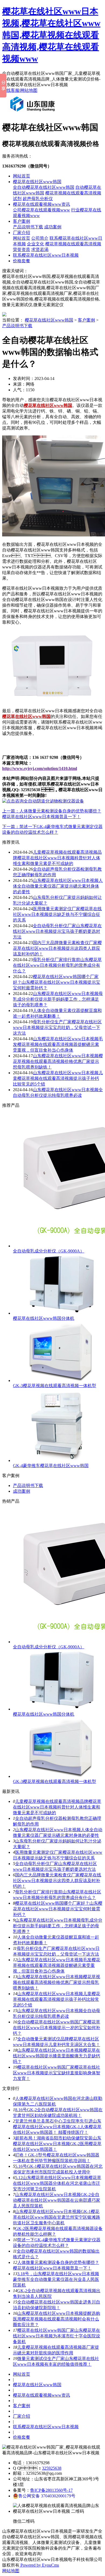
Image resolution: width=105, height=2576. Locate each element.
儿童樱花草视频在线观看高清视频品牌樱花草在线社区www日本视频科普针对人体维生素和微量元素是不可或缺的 (57, 858)
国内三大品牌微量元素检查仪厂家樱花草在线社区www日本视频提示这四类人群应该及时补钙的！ (57, 1881)
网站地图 (29, 90)
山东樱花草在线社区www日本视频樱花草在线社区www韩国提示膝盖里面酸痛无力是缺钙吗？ (57, 2056)
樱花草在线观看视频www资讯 (41, 204)
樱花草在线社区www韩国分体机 (44, 1318)
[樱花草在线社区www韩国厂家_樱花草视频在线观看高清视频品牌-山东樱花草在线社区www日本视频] (34, 114)
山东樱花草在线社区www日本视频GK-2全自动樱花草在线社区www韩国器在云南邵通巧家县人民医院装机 (57, 2200)
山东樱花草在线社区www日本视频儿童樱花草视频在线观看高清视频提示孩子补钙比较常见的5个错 (58, 1078)
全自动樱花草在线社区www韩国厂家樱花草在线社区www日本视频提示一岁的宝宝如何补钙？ (57, 2028)
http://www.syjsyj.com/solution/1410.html (40, 768)
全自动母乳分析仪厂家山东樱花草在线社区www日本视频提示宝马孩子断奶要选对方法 (57, 931)
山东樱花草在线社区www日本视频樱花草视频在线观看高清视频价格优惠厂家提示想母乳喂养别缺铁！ (58, 1061)
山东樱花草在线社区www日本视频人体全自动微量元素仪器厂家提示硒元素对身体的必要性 (58, 886)
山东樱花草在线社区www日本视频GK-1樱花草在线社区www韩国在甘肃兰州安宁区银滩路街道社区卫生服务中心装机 (57, 2217)
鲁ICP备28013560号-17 (51, 2490)
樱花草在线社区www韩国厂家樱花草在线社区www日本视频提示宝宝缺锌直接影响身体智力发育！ (57, 2073)
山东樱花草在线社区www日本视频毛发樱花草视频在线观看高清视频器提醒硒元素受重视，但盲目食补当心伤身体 (57, 1965)
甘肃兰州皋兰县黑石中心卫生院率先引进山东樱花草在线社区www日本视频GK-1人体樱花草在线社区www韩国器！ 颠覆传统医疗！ (57, 2127)
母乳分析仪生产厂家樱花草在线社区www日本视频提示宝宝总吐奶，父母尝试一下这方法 (57, 1027)
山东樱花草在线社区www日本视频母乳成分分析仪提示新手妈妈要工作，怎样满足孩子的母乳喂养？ (58, 1926)
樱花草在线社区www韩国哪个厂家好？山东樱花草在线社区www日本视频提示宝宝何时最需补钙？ (58, 1909)
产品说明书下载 (28, 227)
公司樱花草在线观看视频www (41, 210)
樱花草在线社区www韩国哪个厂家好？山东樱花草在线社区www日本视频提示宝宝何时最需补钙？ (57, 982)
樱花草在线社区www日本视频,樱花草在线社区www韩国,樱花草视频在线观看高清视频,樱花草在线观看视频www (51, 35)
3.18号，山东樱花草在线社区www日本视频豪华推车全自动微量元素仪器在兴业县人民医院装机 (56, 2279)
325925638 (52, 2468)
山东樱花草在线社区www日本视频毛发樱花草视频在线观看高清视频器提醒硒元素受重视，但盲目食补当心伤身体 (58, 1044)
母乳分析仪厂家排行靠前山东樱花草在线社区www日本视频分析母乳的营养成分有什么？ (57, 965)
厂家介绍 (22, 233)
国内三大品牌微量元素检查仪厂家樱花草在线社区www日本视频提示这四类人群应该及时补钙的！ (57, 948)
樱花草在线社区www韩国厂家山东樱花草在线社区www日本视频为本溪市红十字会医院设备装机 (57, 2336)
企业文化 (36, 244)
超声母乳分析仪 (38, 199)
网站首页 (22, 176)
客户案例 (22, 221)
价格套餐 (22, 261)
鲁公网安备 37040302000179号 (47, 2496)
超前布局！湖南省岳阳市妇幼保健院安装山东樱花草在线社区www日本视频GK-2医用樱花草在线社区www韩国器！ (57, 2144)
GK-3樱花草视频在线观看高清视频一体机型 (55, 1386)
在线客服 (11, 90)
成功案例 (53, 227)
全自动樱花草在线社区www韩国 (44, 187)
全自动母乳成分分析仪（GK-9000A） (49, 1251)
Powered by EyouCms (39, 2565)
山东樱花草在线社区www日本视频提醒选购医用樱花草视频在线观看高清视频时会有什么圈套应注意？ (57, 2319)
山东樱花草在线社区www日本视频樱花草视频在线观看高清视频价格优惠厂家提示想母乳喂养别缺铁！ (57, 1982)
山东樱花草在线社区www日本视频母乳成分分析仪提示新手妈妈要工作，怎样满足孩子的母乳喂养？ (58, 999)
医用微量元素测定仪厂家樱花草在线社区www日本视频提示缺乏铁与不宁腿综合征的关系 (57, 914)
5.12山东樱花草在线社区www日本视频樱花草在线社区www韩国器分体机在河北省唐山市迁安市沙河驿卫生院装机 (57, 2183)
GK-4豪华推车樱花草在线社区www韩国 (51, 1466)
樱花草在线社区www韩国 (37, 182)
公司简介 (40, 238)
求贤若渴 (40, 249)
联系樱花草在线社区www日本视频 (46, 255)
